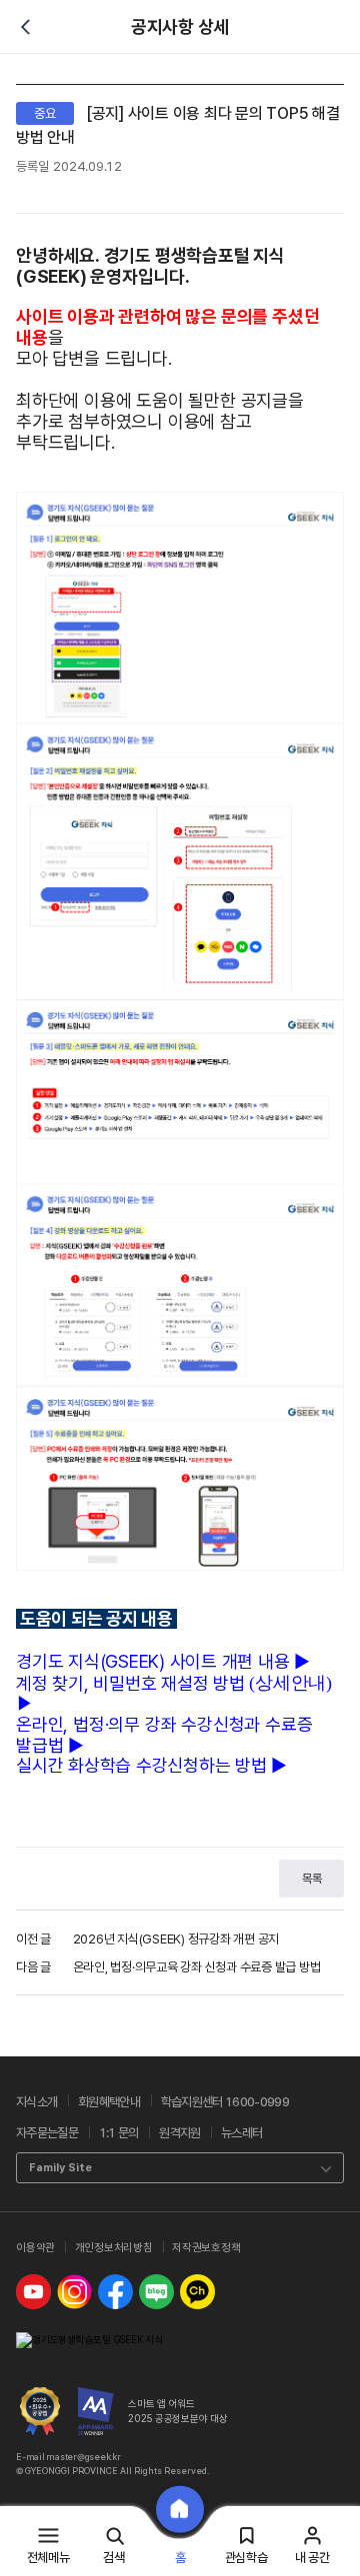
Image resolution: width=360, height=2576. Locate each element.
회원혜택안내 (109, 2102)
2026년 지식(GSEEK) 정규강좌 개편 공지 (176, 1939)
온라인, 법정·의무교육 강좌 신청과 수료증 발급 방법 (197, 1967)
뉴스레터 (241, 2133)
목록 (312, 1879)
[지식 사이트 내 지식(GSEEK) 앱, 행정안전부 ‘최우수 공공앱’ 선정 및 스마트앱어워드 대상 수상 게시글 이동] (40, 2411)
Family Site (60, 2168)
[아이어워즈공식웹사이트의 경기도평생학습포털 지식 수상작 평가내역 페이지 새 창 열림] (96, 2411)
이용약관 (35, 2248)
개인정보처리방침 (114, 2248)
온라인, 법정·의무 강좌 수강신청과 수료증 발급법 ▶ (164, 1735)
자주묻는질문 (47, 2133)
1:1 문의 (119, 2133)
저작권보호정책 (206, 2248)
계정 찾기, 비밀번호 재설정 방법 (132, 1683)
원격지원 (179, 2133)
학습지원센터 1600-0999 (225, 2102)
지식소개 (36, 2102)
